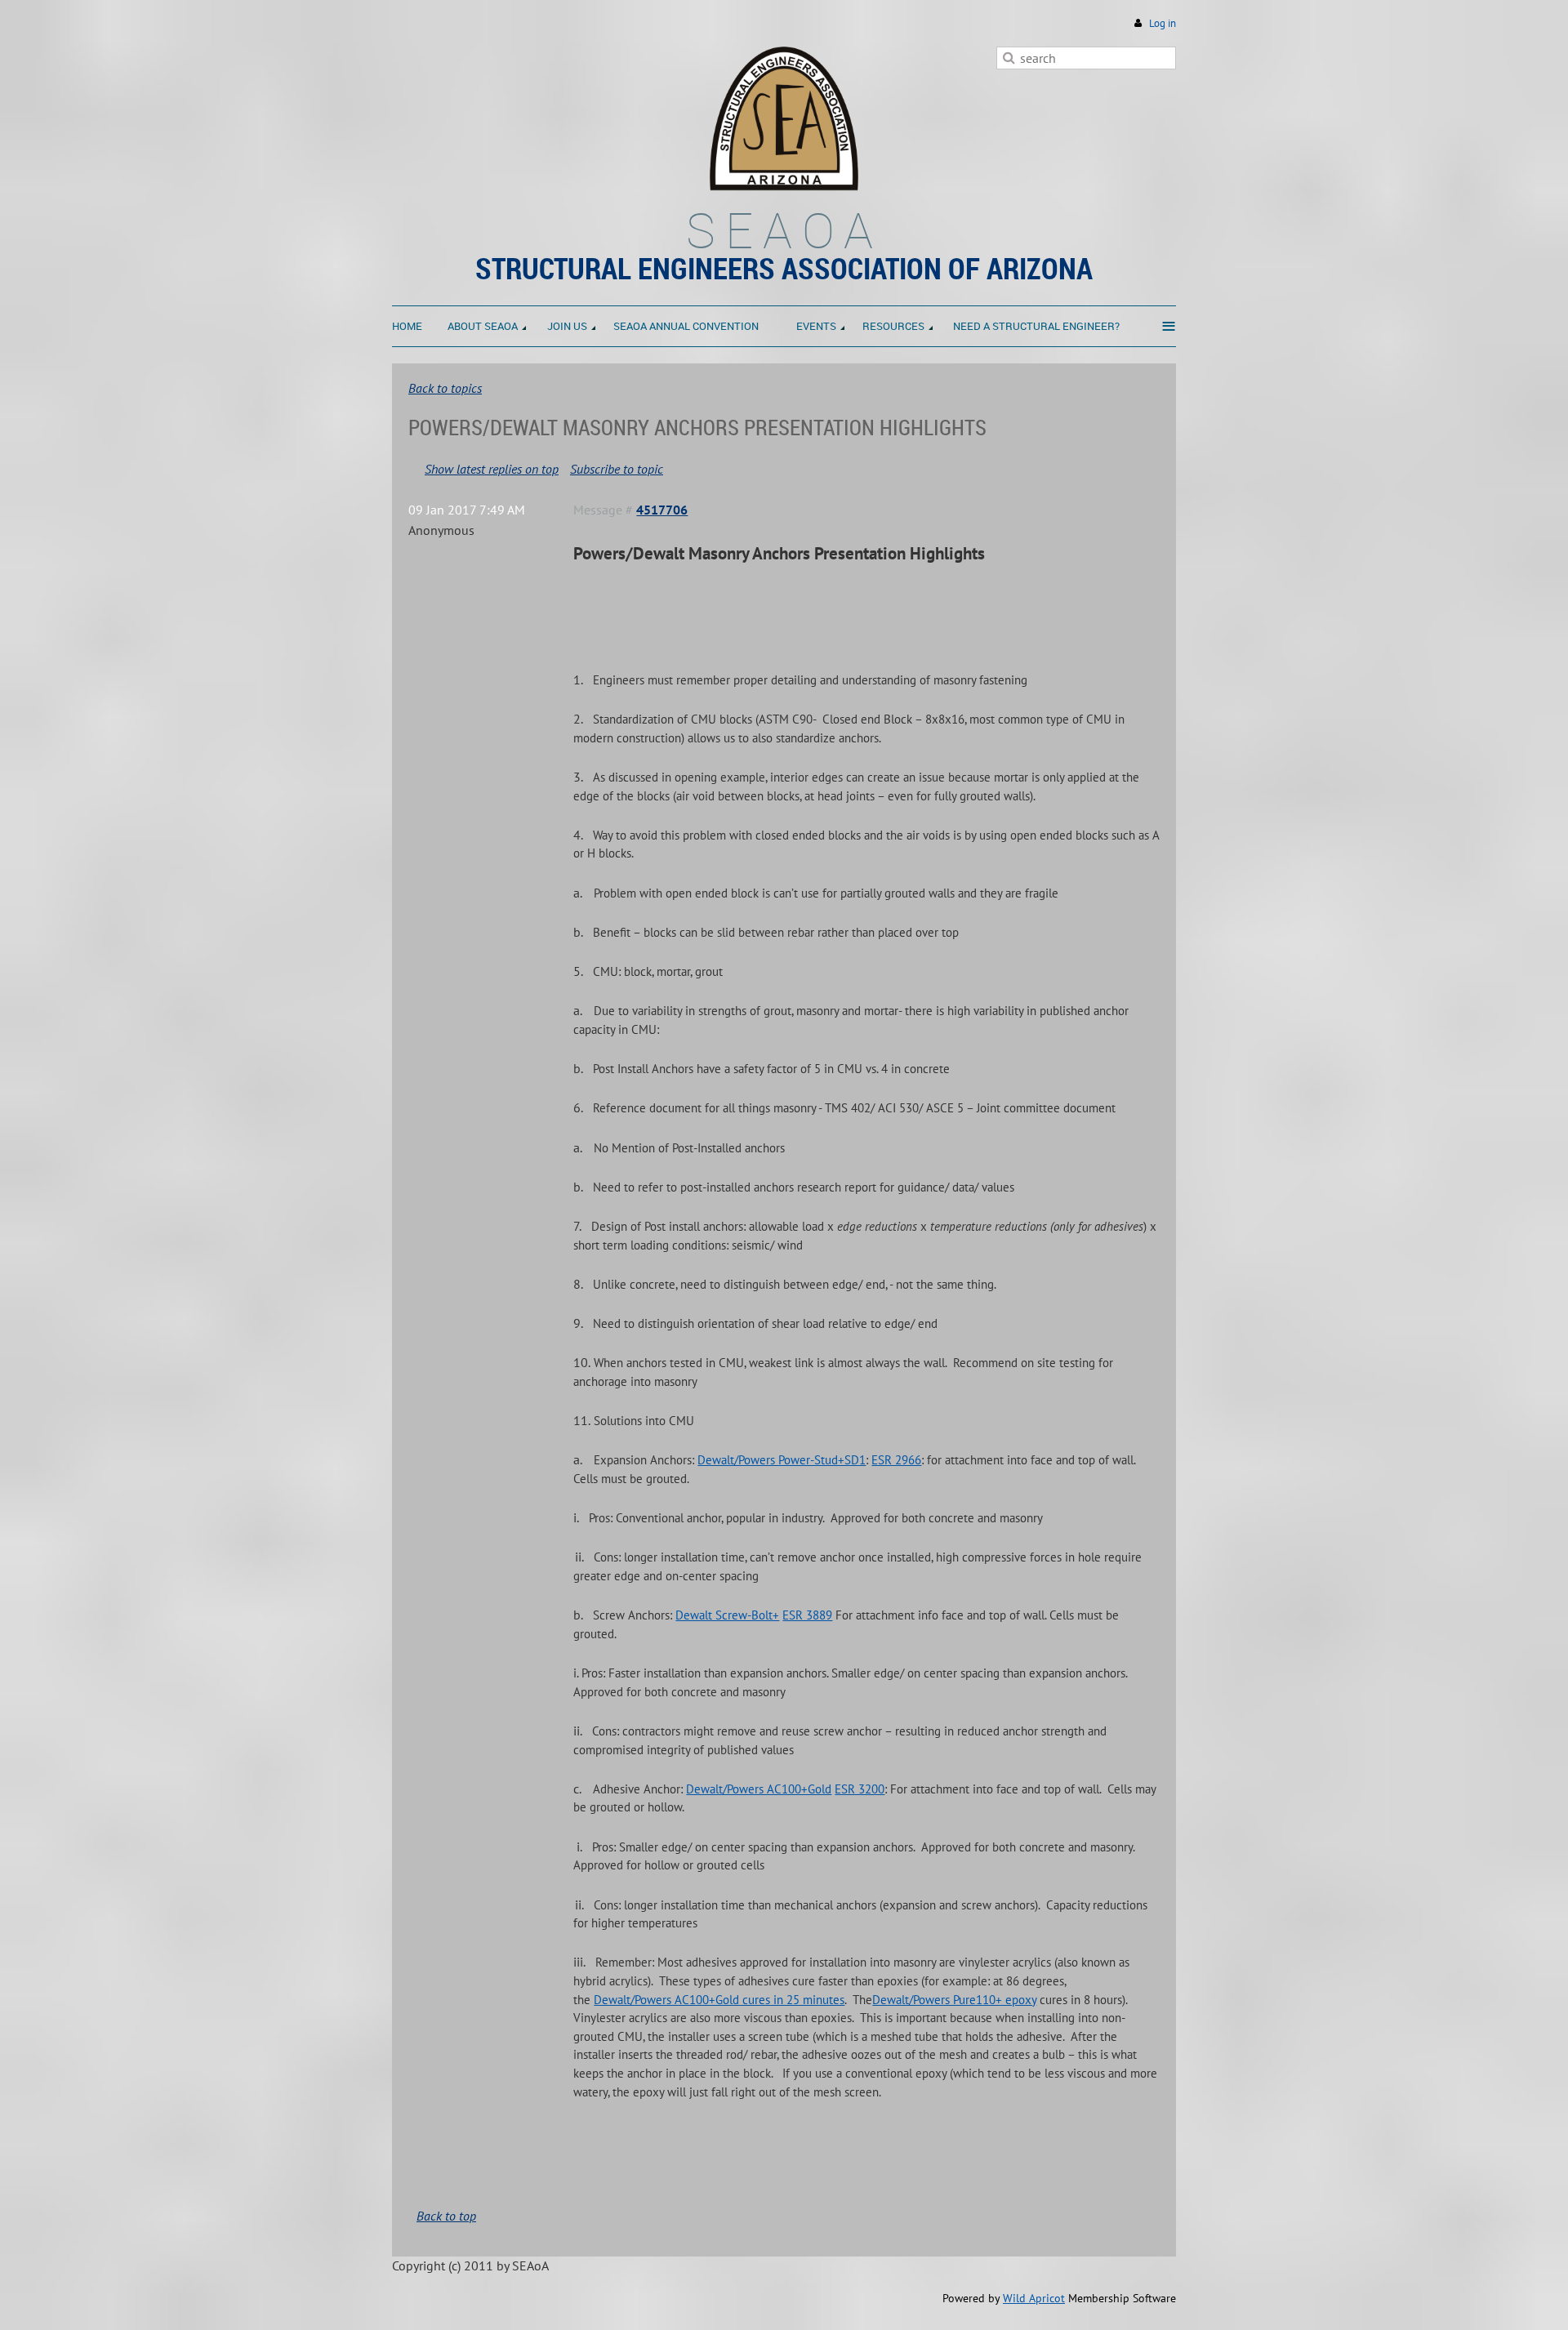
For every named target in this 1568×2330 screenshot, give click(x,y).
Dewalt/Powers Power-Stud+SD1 (782, 1460)
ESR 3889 (807, 1615)
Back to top (446, 2216)
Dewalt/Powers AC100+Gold (759, 1789)
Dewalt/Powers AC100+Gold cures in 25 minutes (719, 2000)
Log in (1163, 23)
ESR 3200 (860, 1789)
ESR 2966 (896, 1460)
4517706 (662, 510)
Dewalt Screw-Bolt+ (727, 1615)
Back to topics (445, 388)
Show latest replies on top (492, 469)
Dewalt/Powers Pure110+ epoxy (954, 2000)
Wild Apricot (1034, 2298)
